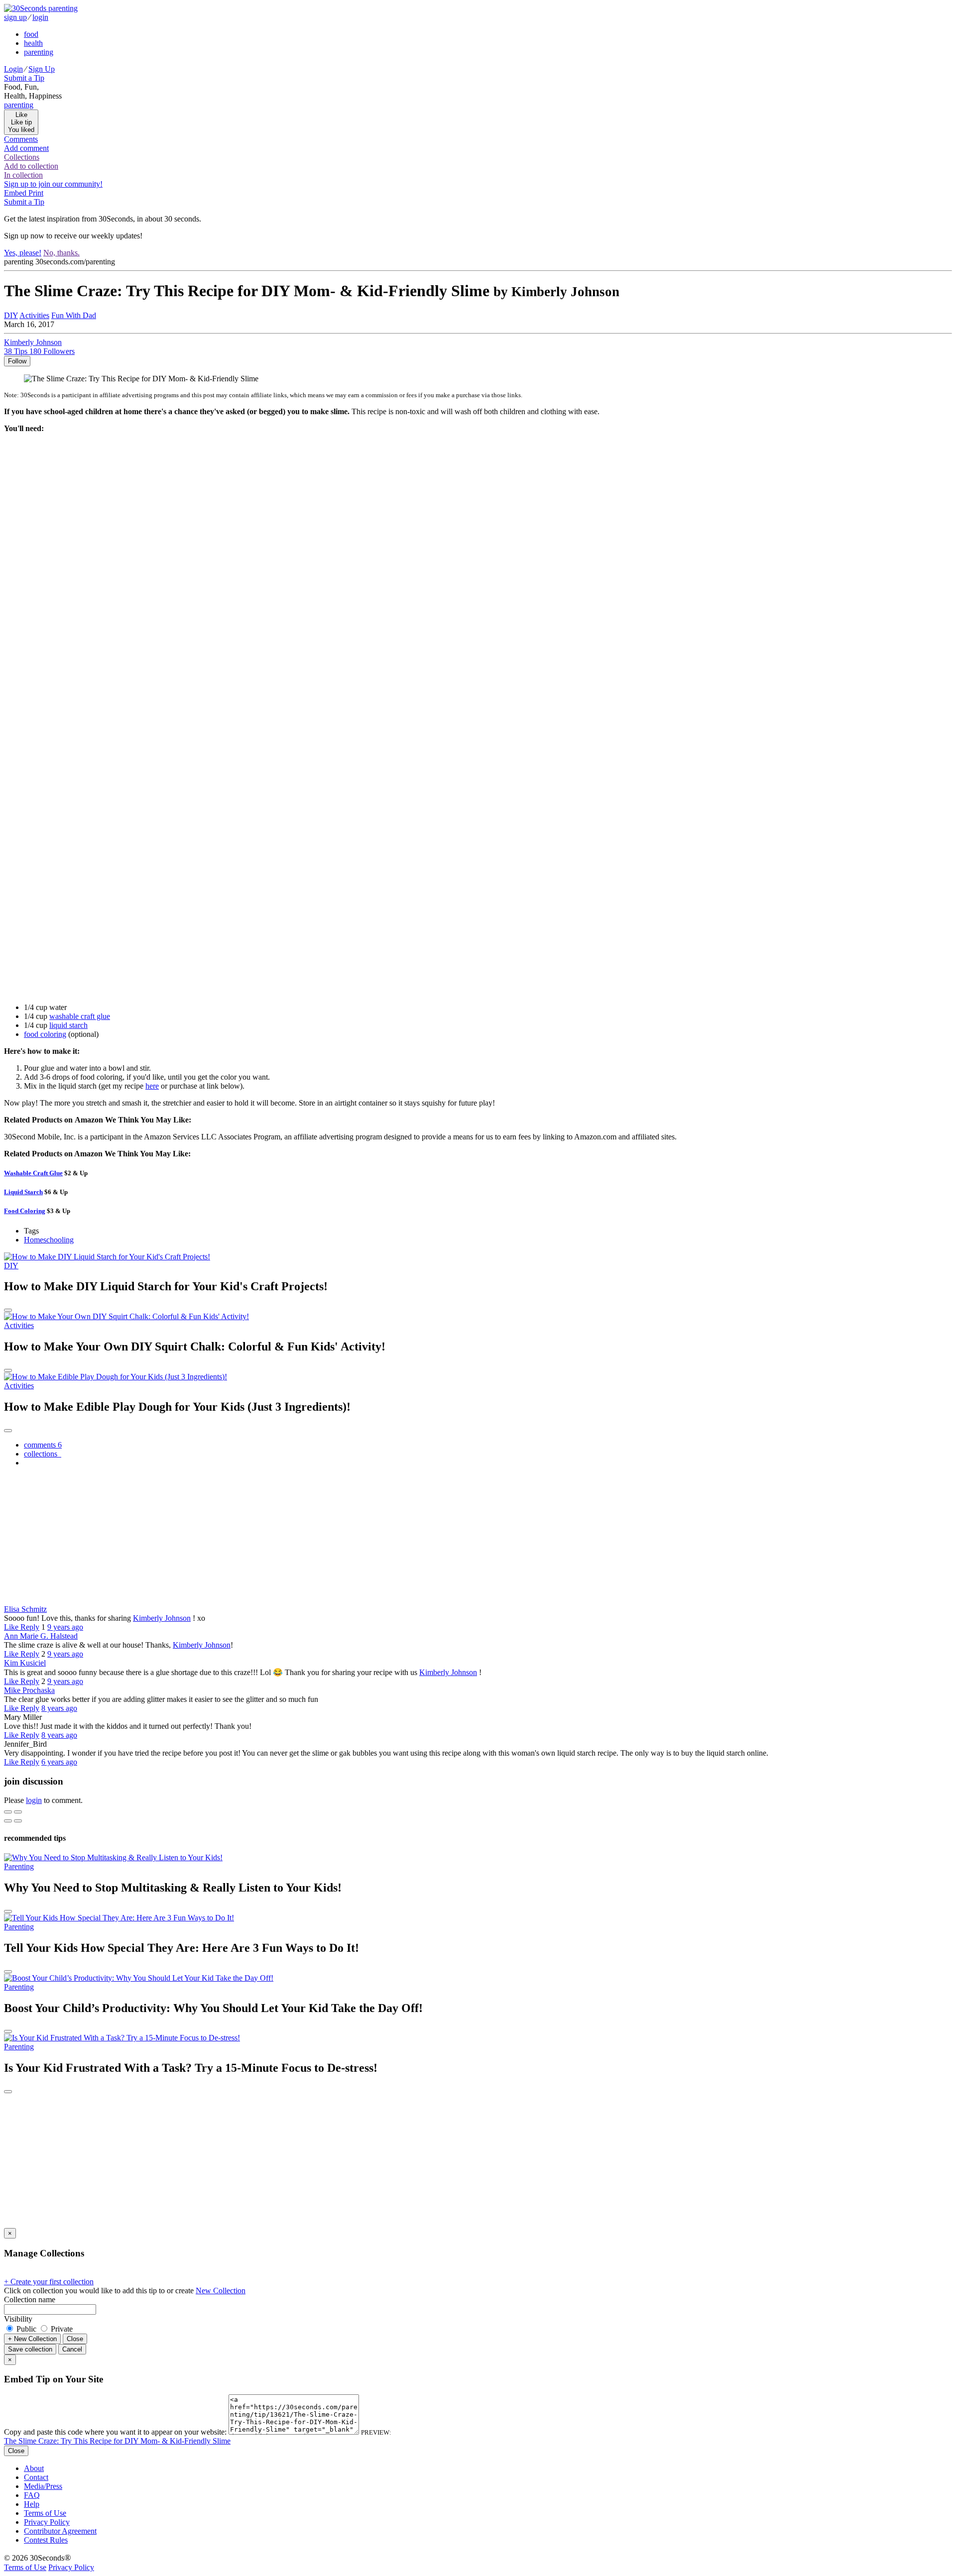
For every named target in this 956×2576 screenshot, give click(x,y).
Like (12, 1627)
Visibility (18, 2319)
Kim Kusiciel (25, 1663)
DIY (11, 315)
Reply (30, 1627)
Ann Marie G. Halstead (41, 1636)
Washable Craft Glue (33, 1173)
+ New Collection (32, 2339)
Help (32, 2504)
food (31, 34)
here (152, 1086)
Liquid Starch (23, 1192)
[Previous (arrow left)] (8, 1821)
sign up (15, 17)
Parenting (19, 1866)
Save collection (30, 2349)
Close (75, 2339)
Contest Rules (46, 2540)
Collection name (30, 2299)
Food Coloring (25, 1211)
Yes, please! (23, 253)
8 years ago (59, 1708)
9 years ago (65, 1627)
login (40, 17)
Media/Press (43, 2486)
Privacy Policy (47, 2522)
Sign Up (42, 69)
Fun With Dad (74, 315)
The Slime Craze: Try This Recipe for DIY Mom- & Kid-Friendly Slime (117, 2441)
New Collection (221, 2291)
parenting (39, 52)
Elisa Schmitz (25, 1609)
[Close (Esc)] (8, 1812)
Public (26, 2329)
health (33, 43)
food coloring (45, 1034)
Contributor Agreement (60, 2531)
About (34, 2468)
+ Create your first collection (49, 2282)
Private (61, 2329)
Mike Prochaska (29, 1690)
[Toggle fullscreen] (18, 1812)
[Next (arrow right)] (18, 1821)
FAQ (32, 2495)
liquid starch (68, 1025)
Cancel (72, 2349)
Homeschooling (49, 1240)
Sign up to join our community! (53, 184)
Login (13, 69)
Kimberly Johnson (162, 1618)
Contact (36, 2477)
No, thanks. (61, 253)
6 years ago (59, 1762)
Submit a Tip (24, 78)
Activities (34, 315)
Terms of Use (45, 2513)
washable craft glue (80, 1016)
